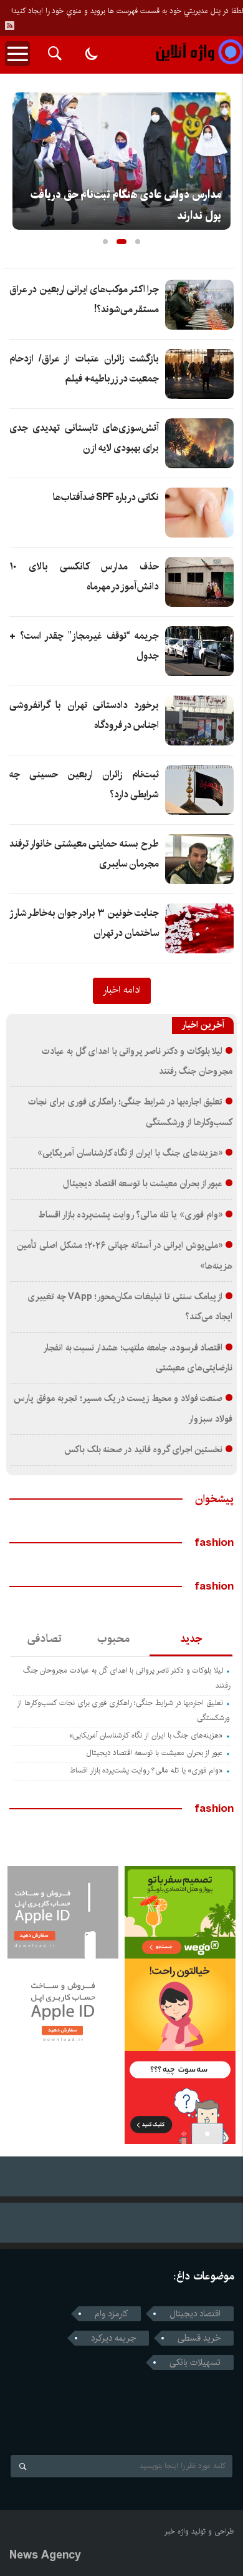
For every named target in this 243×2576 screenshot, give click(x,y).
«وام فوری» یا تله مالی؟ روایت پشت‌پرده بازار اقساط (130, 1215)
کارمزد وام (111, 2314)
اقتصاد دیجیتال (195, 2314)
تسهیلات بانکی (195, 2362)
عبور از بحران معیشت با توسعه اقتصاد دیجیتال (143, 1184)
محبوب (113, 1639)
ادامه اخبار (122, 990)
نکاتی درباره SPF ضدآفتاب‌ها (106, 497)
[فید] (9, 26)
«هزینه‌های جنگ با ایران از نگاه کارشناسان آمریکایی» (130, 1153)
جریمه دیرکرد (113, 2338)
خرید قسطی (199, 2338)
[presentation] (22, 157)
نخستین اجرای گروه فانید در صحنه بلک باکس (144, 1450)
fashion (214, 1543)
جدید (191, 1639)
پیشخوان (214, 1499)
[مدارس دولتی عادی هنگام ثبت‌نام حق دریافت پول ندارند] (121, 161)
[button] (105, 242)
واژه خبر (177, 2531)
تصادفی (45, 1639)
